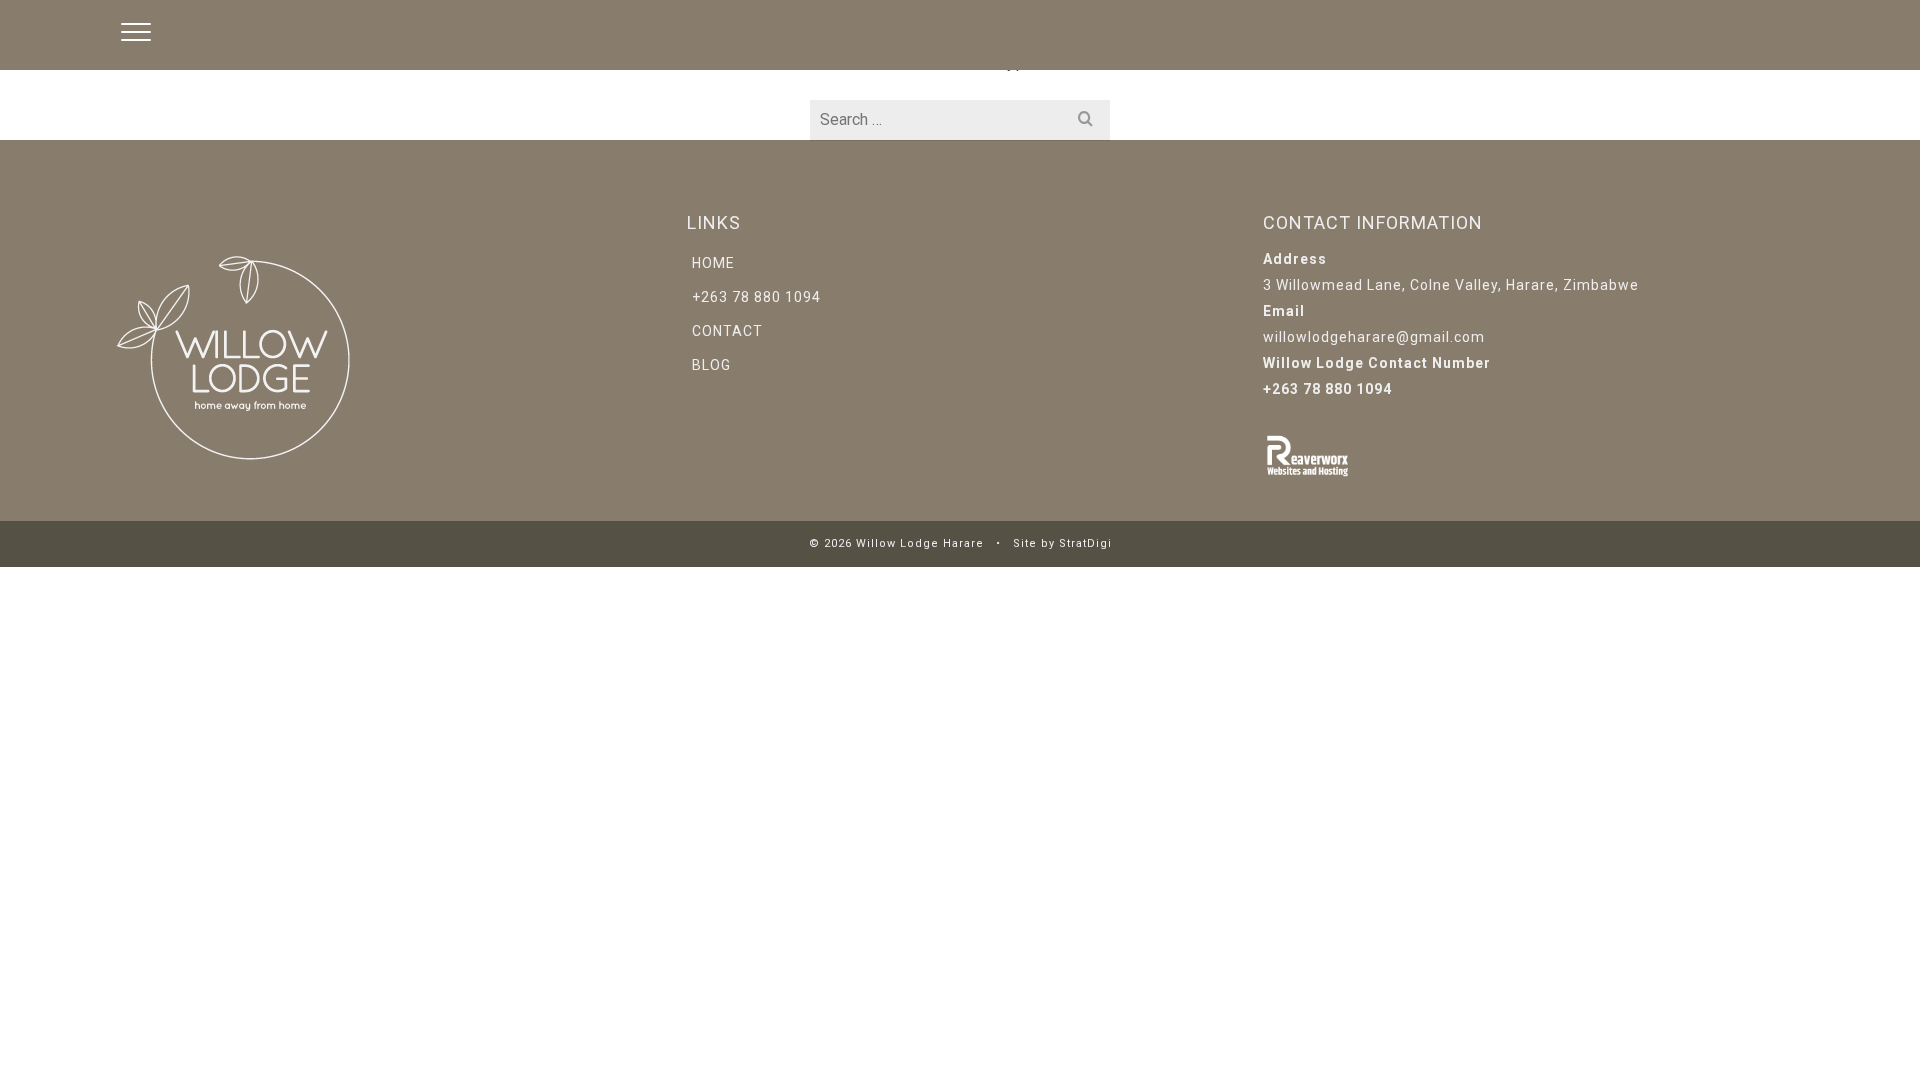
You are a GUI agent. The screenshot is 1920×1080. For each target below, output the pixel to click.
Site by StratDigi (1062, 543)
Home (713, 263)
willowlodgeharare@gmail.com (1374, 337)
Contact (727, 331)
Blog (711, 365)
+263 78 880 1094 (756, 297)
